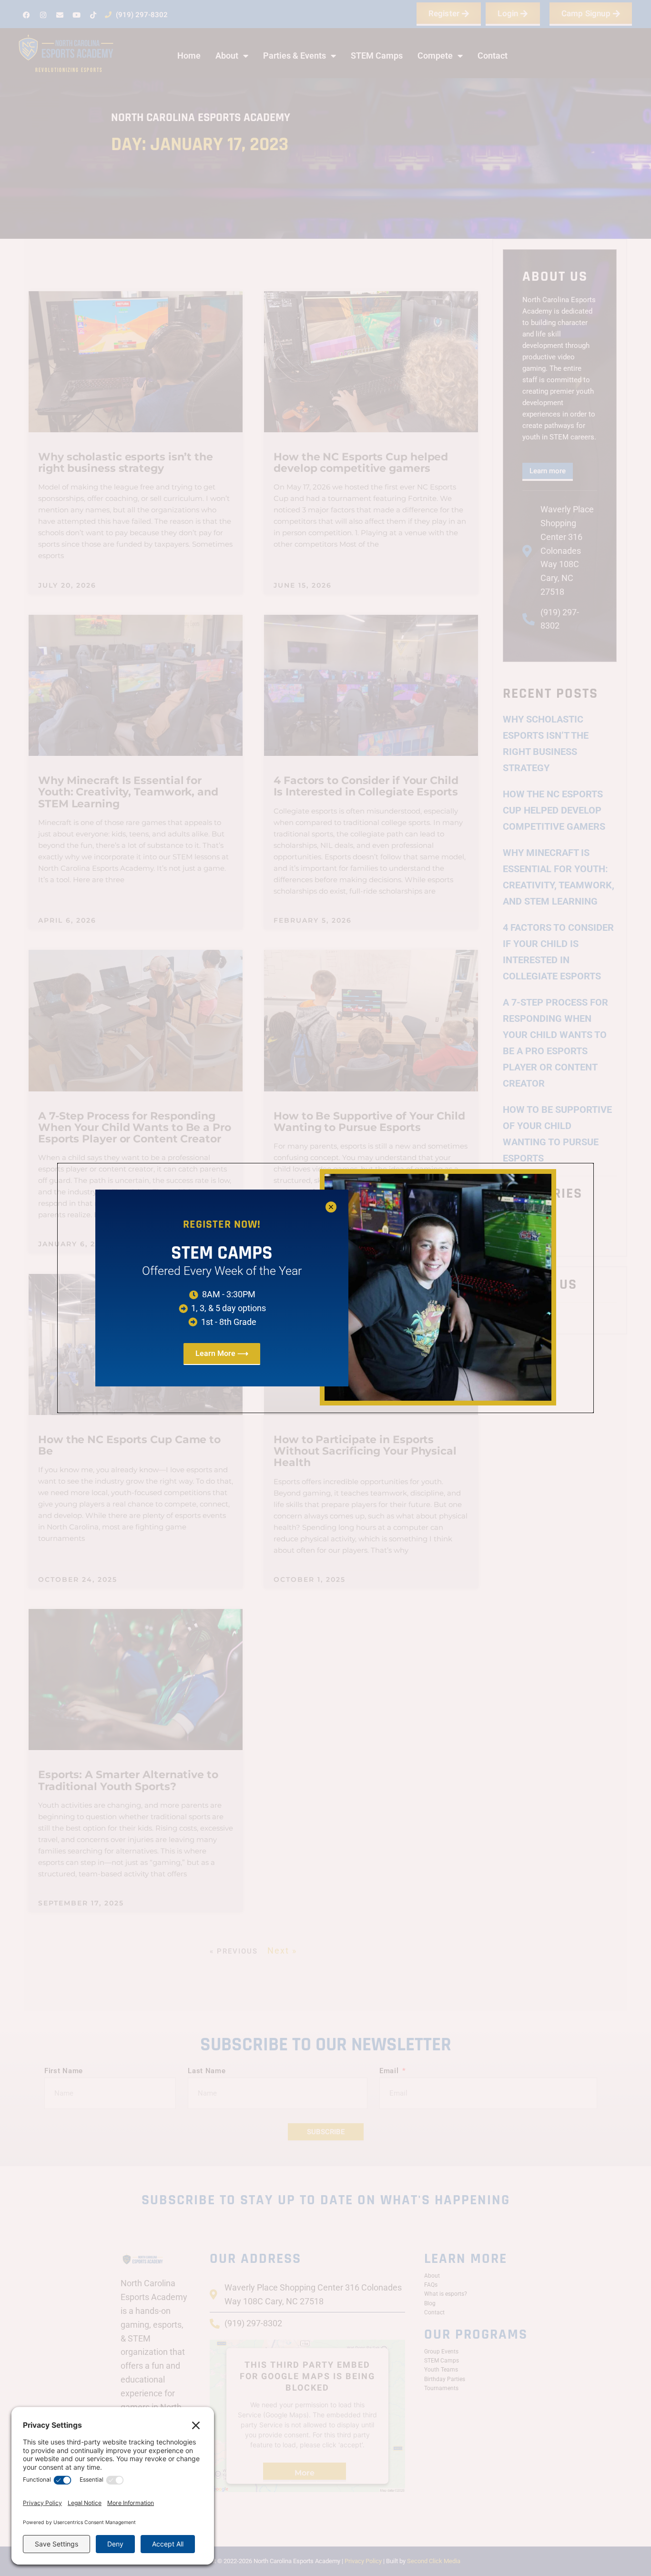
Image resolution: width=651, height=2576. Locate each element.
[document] (325, 1288)
